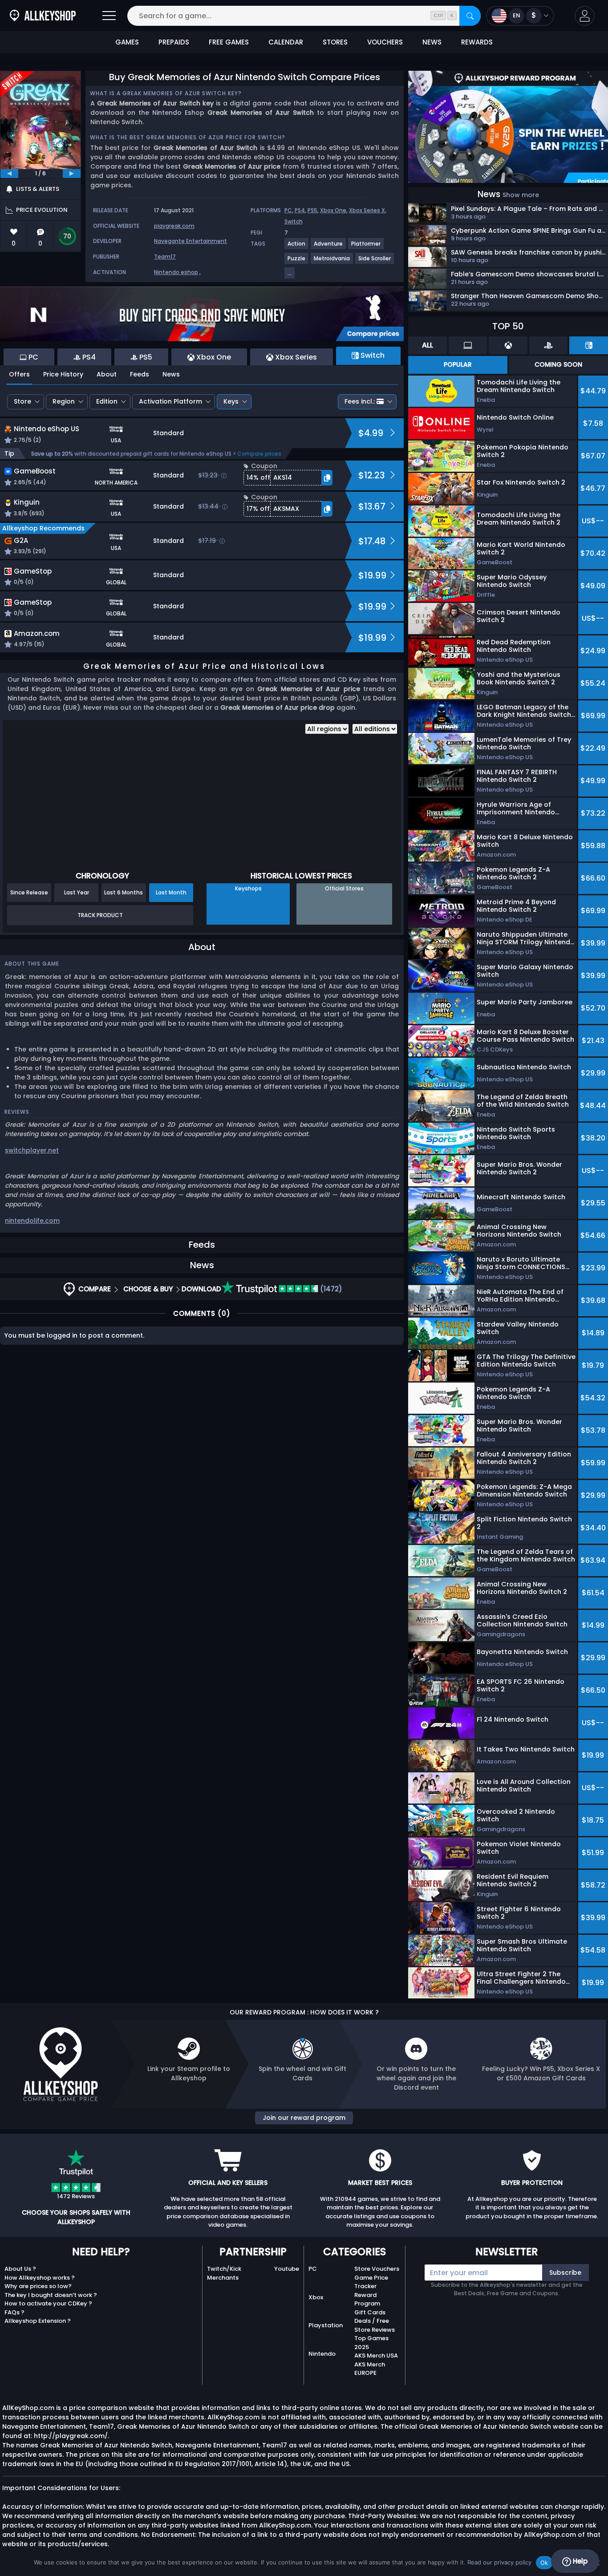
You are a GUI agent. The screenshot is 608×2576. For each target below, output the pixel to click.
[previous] (9, 174)
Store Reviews (375, 2330)
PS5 (312, 210)
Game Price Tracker (371, 2282)
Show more (521, 195)
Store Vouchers (377, 2269)
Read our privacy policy (499, 2562)
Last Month (171, 892)
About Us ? (20, 2269)
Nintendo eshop (176, 272)
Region (64, 401)
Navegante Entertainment (191, 241)
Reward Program (367, 2299)
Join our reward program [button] (304, 2118)
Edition (107, 401)
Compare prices (259, 454)
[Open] (109, 16)
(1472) (330, 1289)
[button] (585, 16)
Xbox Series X (367, 210)
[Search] (470, 16)
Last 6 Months (124, 892)
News (171, 374)
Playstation (326, 2325)
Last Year (77, 892)
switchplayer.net (32, 1150)
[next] (72, 174)
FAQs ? (14, 2312)
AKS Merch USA (376, 2356)
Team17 (165, 257)
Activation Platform (170, 401)
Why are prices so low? (38, 2286)
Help (579, 2561)
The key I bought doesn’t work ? (51, 2295)
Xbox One (333, 210)
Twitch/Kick (224, 2269)
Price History (63, 374)
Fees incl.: (360, 401)
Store (22, 401)
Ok (544, 2563)
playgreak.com (174, 226)
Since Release (29, 892)
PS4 (300, 210)
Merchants (223, 2278)
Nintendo (322, 2354)
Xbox (316, 2297)
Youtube (287, 2269)
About (107, 374)
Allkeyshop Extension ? (38, 2321)
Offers (19, 374)
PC (288, 210)
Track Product (100, 915)
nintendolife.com (32, 1221)
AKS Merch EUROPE (370, 2369)
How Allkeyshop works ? (40, 2278)
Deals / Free (372, 2321)
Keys (231, 401)
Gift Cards (370, 2312)
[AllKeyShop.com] (43, 16)
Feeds (140, 374)
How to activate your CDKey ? (48, 2303)
